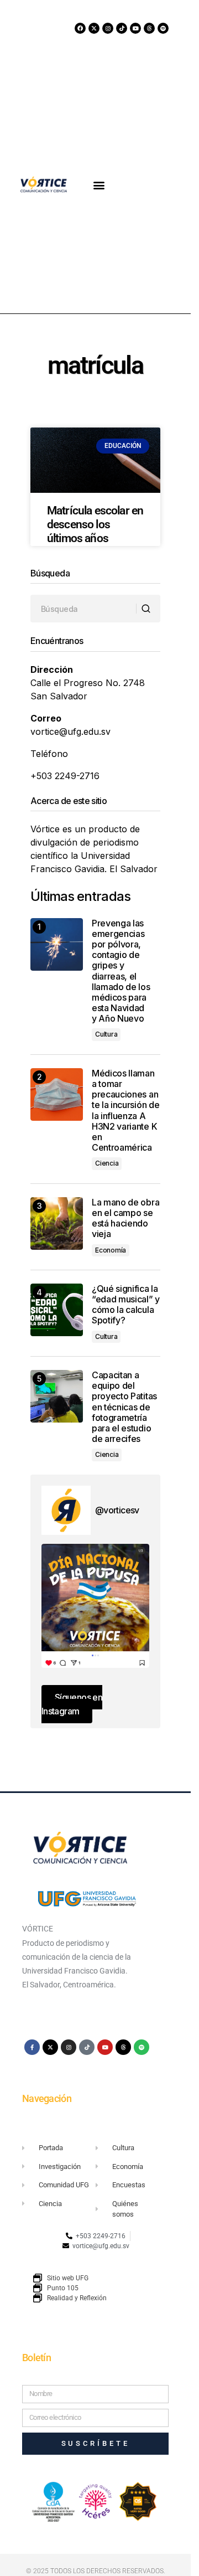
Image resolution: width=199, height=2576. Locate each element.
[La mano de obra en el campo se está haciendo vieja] (57, 1223)
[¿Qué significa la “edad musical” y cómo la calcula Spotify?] (57, 1310)
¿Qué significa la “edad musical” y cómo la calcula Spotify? (126, 1305)
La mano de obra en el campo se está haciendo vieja (125, 1219)
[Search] (148, 609)
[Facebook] (80, 28)
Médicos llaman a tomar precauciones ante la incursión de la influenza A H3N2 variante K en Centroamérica (125, 1111)
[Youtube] (135, 28)
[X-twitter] (94, 28)
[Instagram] (108, 28)
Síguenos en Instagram (72, 1704)
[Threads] (149, 28)
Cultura (106, 1034)
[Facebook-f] (32, 2047)
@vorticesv (117, 1510)
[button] (99, 185)
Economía (111, 1250)
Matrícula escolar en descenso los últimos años (95, 524)
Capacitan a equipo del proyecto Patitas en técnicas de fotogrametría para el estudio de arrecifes (124, 1407)
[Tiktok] (122, 28)
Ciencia (107, 1163)
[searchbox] (83, 609)
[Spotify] (163, 28)
